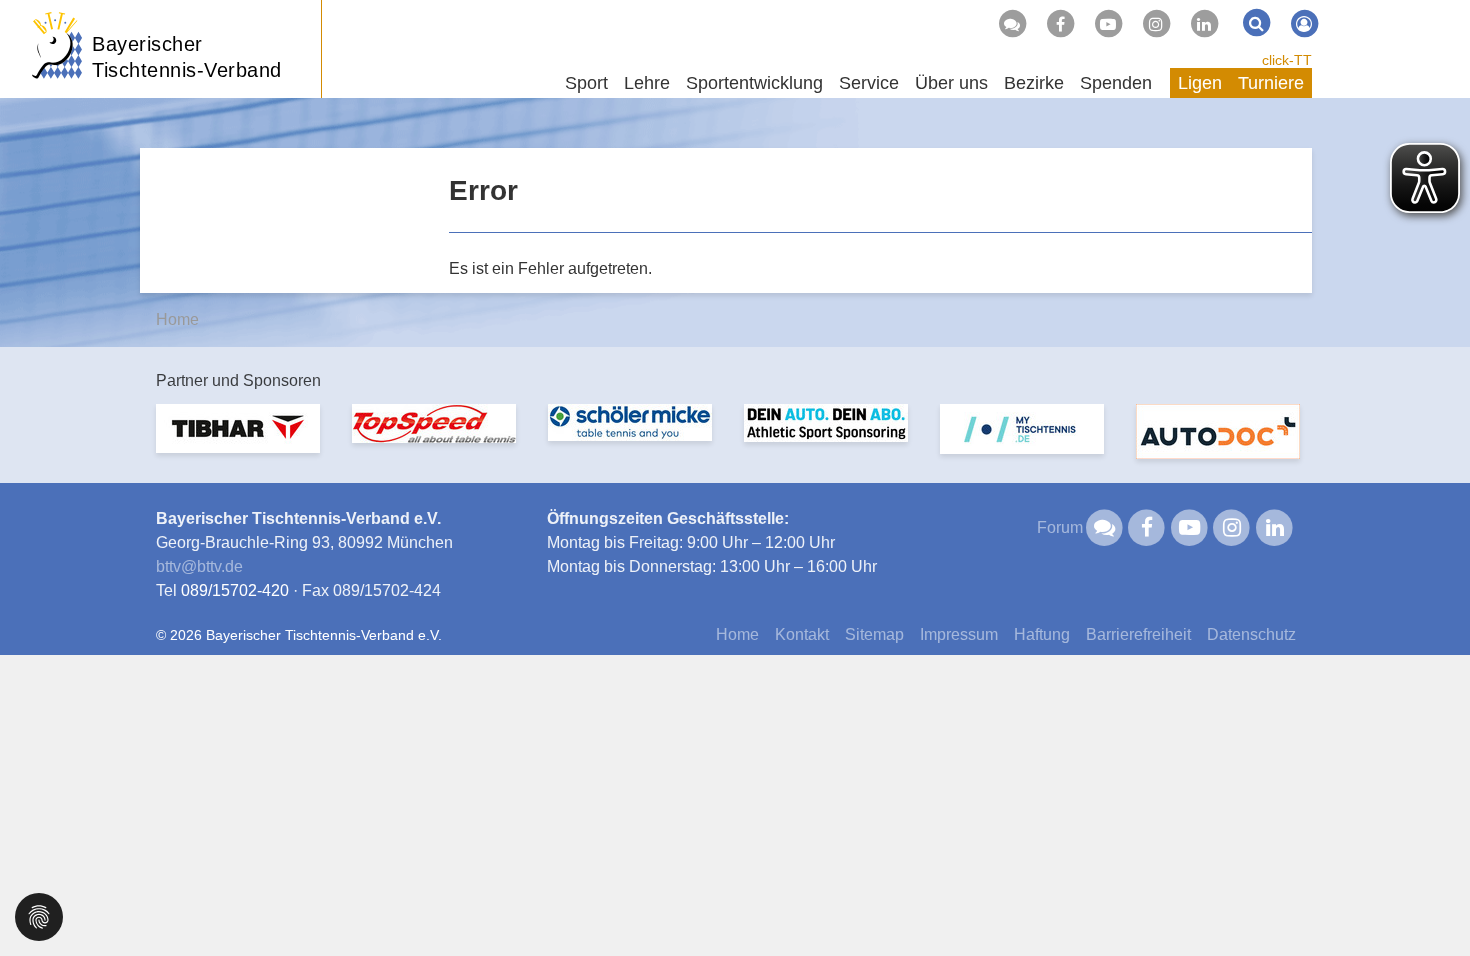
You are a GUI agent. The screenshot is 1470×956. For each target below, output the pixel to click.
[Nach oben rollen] (1430, 900)
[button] (39, 915)
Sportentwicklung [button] (754, 83)
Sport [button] (586, 83)
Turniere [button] (1271, 83)
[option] (238, 440)
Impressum (959, 634)
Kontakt (802, 634)
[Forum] (1012, 24)
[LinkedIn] (1204, 24)
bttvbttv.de (199, 566)
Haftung (1042, 634)
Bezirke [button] (1034, 83)
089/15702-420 (235, 590)
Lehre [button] (647, 83)
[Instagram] (1156, 24)
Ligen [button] (1200, 83)
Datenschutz (1251, 634)
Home (177, 319)
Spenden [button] (1116, 83)
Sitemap (874, 634)
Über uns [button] (951, 83)
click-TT (1287, 60)
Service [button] (869, 83)
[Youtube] (1108, 24)
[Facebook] (1060, 24)
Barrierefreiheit (1138, 634)
